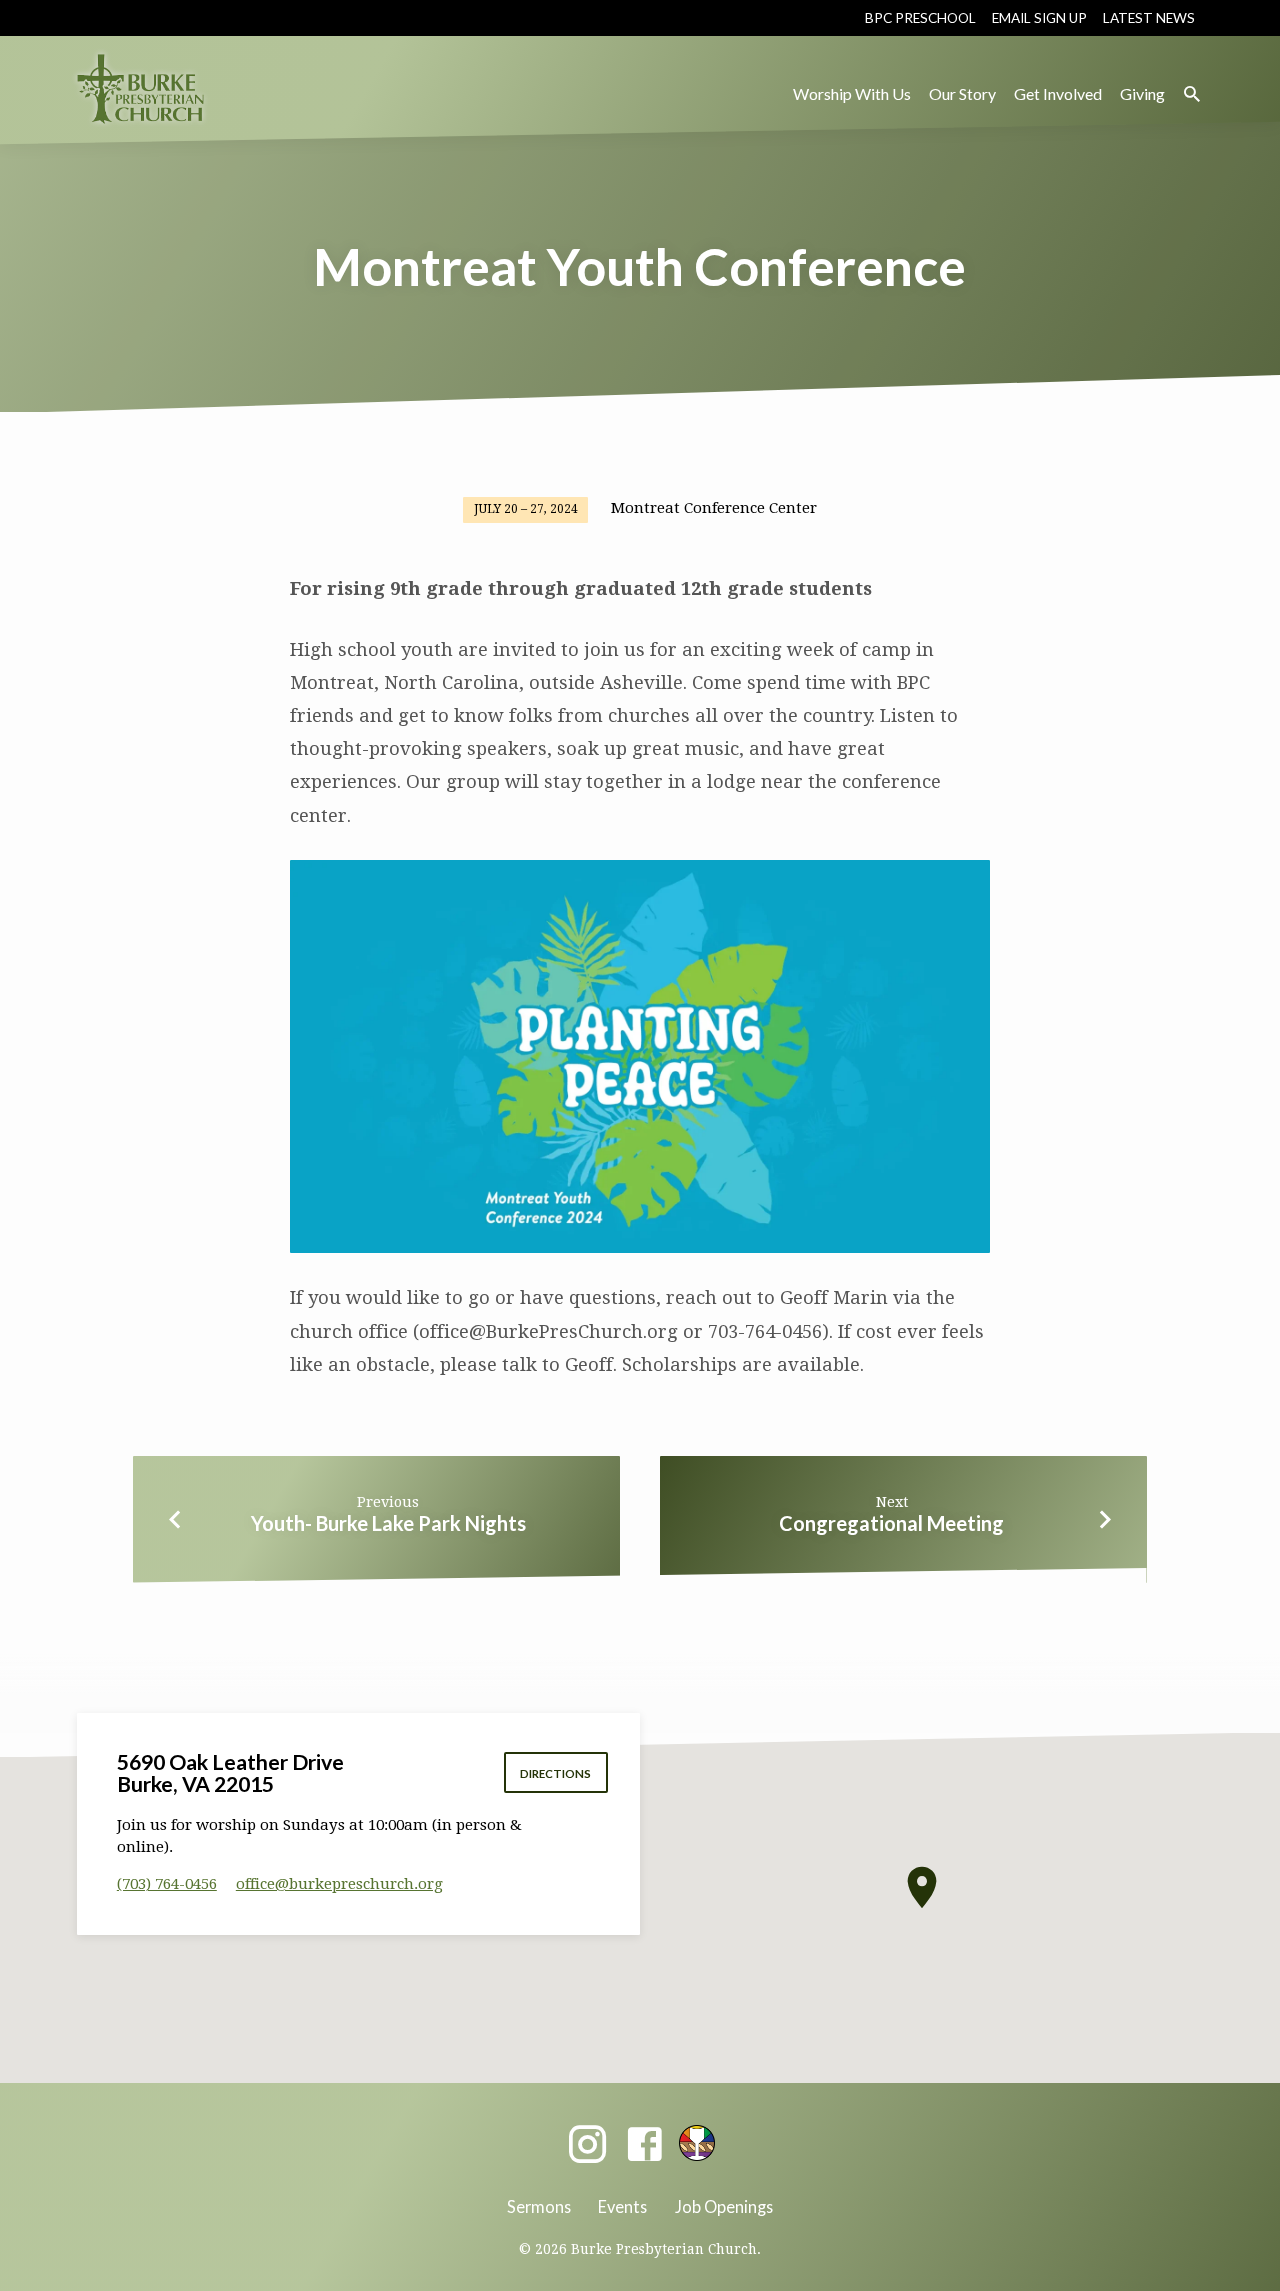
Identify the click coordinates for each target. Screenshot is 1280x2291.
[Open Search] (1192, 94)
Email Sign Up (1039, 18)
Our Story (962, 93)
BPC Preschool (920, 18)
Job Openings (724, 2206)
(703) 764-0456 (167, 1884)
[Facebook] (644, 2145)
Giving (1142, 93)
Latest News (1149, 18)
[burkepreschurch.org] (697, 2143)
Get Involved (1058, 93)
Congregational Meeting (891, 1523)
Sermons (539, 2206)
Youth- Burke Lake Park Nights (388, 1523)
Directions (555, 1773)
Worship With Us (852, 93)
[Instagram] (587, 2145)
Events (622, 2206)
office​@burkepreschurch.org (339, 1884)
